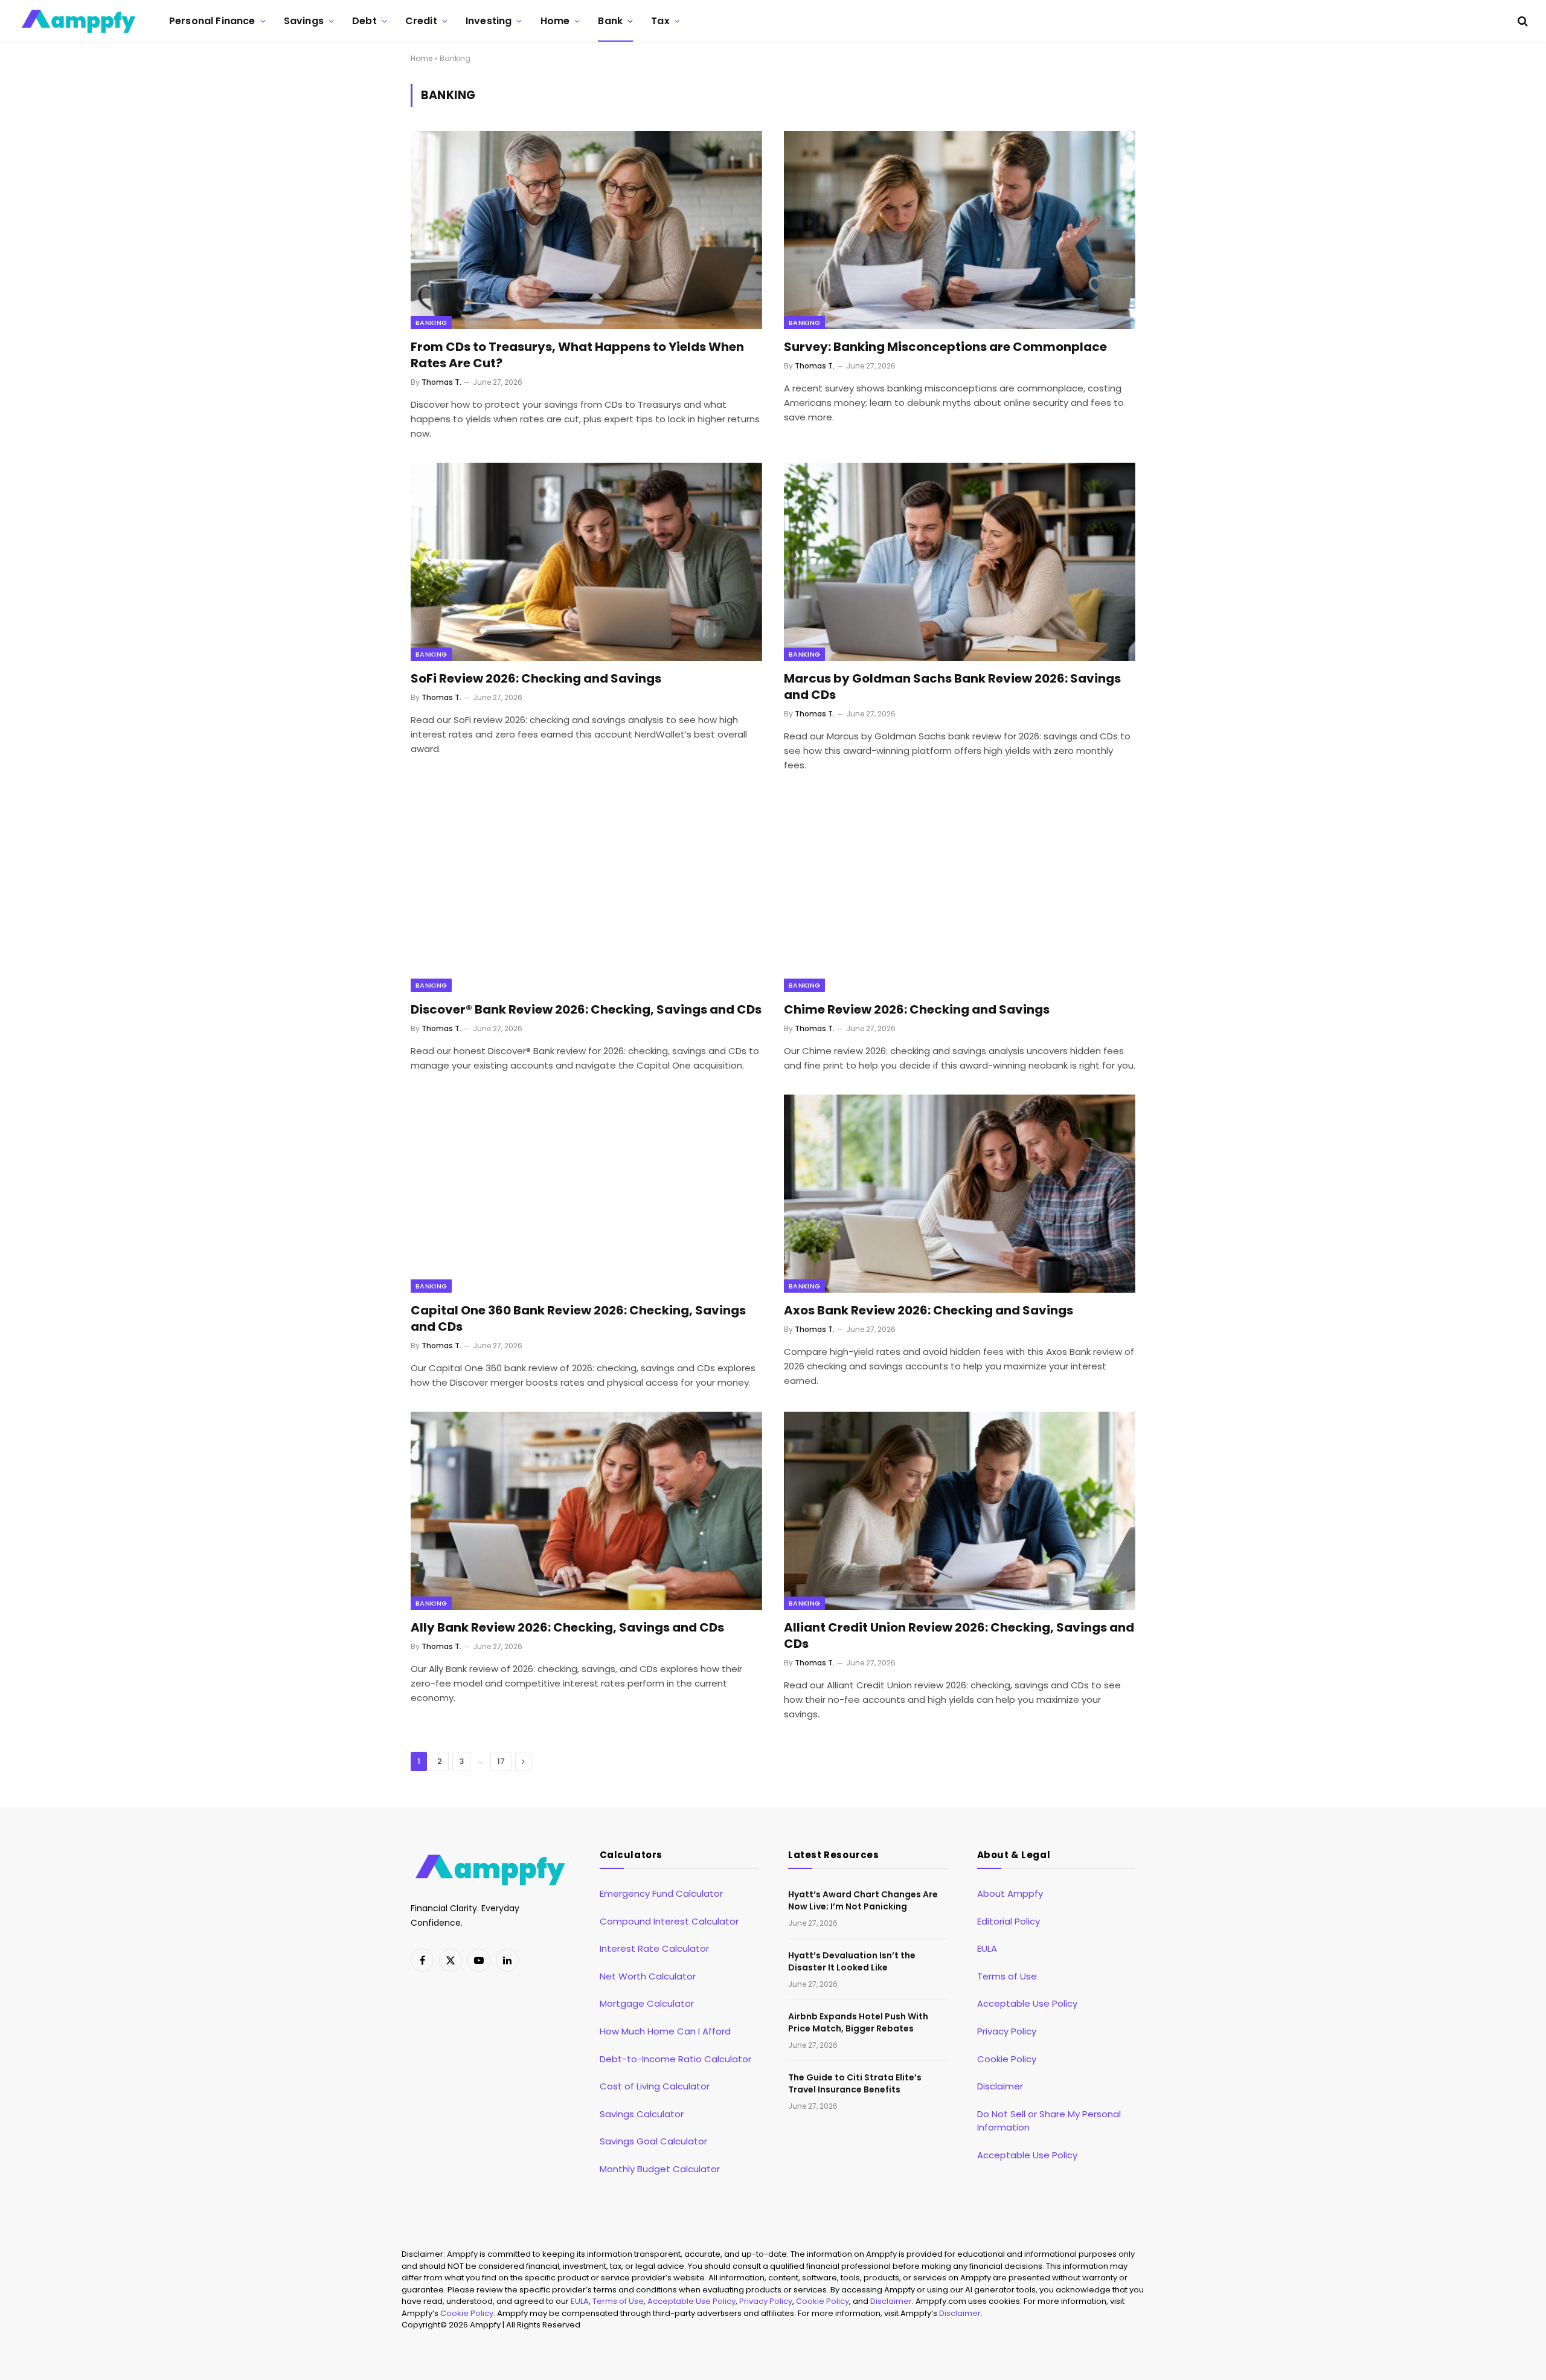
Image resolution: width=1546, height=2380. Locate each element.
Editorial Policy (1009, 1921)
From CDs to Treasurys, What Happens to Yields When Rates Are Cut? (577, 355)
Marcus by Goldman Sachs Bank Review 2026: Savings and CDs (952, 687)
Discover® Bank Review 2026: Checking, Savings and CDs (586, 1010)
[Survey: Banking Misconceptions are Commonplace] (960, 230)
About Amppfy (1010, 1893)
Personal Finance (212, 21)
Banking (431, 323)
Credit (421, 21)
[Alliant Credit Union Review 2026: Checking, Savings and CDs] (960, 1510)
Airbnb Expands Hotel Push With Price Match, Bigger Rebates (858, 2022)
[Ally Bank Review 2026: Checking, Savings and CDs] (586, 1510)
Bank (610, 21)
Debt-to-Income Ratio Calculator (675, 2059)
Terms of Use (1007, 1976)
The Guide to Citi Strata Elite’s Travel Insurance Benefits (855, 2083)
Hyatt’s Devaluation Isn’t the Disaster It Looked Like (852, 1961)
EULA (987, 1948)
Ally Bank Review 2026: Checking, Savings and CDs (567, 1628)
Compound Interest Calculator (669, 1921)
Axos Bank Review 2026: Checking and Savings (929, 1311)
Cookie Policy (1007, 2059)
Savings (304, 21)
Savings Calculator (642, 2114)
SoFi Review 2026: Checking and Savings (536, 679)
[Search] (1522, 21)
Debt (364, 21)
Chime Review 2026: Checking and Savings (917, 1010)
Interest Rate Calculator (654, 1948)
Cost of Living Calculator (655, 2086)
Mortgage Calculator (647, 2003)
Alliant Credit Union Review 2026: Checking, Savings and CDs (959, 1636)
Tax (660, 21)
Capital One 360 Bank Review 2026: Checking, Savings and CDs (578, 1319)
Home (555, 21)
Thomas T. (441, 382)
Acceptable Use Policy (1027, 2003)
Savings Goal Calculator (653, 2141)
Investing (489, 21)
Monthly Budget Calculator (660, 2169)
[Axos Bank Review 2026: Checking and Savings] (960, 1193)
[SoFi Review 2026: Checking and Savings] (586, 561)
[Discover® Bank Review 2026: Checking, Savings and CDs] (586, 893)
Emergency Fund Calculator (661, 1893)
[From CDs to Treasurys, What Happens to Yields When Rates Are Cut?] (586, 230)
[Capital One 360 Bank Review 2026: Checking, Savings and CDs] (586, 1193)
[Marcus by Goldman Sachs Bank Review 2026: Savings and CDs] (960, 561)
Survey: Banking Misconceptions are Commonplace (945, 347)
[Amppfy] (79, 21)
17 (501, 1761)
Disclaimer (1000, 2086)
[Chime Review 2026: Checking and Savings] (960, 893)
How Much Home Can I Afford (665, 2031)
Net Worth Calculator (648, 1976)
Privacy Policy (1007, 2031)
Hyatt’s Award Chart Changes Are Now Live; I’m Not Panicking (863, 1900)
